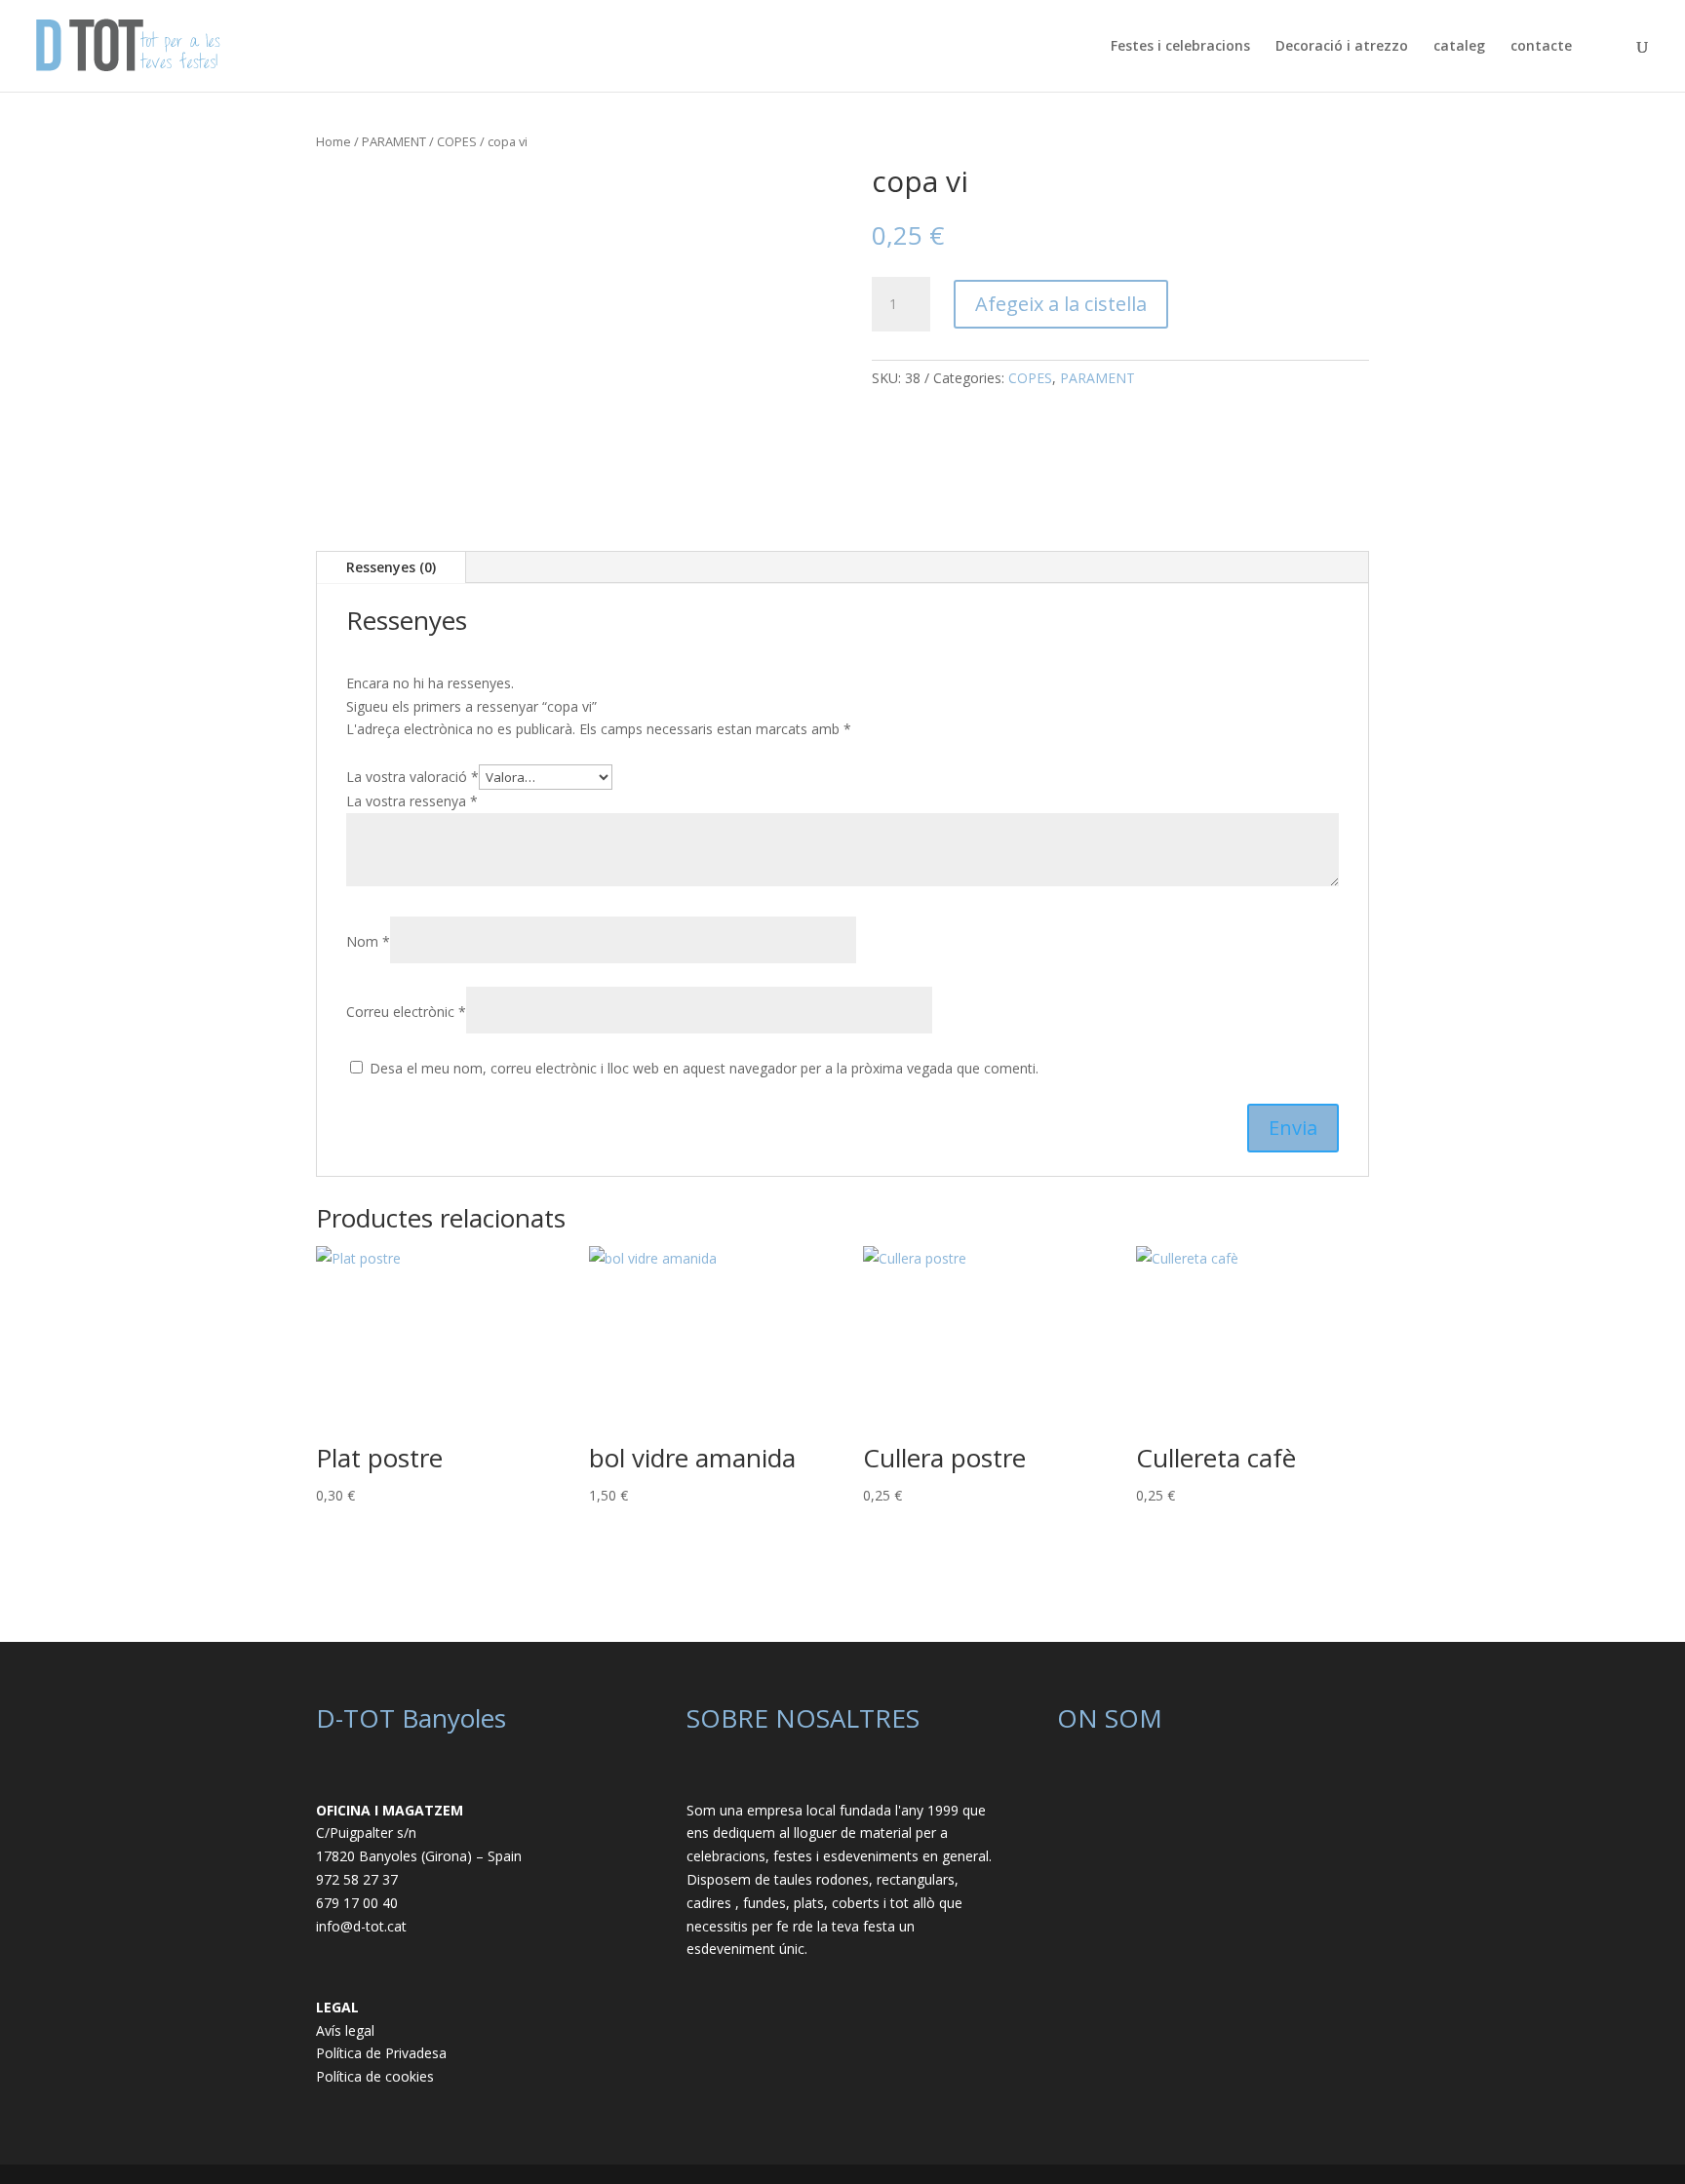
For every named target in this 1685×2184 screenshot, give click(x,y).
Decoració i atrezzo (1342, 47)
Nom (368, 941)
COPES (457, 141)
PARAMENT (394, 141)
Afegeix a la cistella (1061, 304)
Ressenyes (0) (391, 567)
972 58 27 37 (357, 1879)
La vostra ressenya (412, 801)
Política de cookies (375, 2076)
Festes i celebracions (1180, 47)
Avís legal (345, 2030)
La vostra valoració (412, 777)
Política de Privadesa (381, 2053)
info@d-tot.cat (361, 1926)
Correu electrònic (406, 1012)
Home (333, 141)
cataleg (1459, 47)
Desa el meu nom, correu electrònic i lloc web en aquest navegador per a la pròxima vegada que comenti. (704, 1068)
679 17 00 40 (357, 1903)
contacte (1541, 47)
